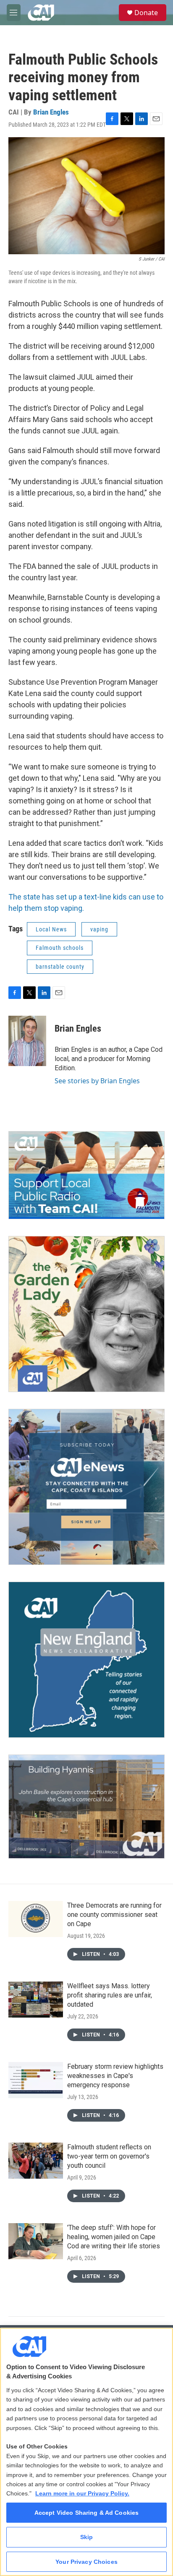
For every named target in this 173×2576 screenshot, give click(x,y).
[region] (86, 2452)
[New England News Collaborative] (86, 1660)
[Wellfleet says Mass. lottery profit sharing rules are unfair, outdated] (36, 2000)
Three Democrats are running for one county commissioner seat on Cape (114, 1915)
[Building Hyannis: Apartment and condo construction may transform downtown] (86, 1807)
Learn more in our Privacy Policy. (82, 2493)
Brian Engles (51, 112)
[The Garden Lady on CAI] (86, 1314)
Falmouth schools (60, 948)
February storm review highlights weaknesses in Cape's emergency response (115, 2076)
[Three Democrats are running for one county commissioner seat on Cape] (36, 1919)
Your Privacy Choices (86, 2562)
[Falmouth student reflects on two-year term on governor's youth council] (36, 2161)
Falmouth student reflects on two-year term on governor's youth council (109, 2156)
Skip (87, 2537)
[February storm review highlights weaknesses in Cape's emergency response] (36, 2080)
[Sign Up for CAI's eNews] (86, 1487)
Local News (51, 929)
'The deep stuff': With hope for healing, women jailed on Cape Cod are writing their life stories (114, 2237)
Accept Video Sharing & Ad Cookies (87, 2513)
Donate (146, 13)
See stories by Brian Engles (97, 1081)
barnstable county (60, 967)
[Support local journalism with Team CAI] (86, 1175)
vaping (99, 929)
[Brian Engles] (27, 1041)
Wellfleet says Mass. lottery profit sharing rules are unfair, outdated (110, 1995)
